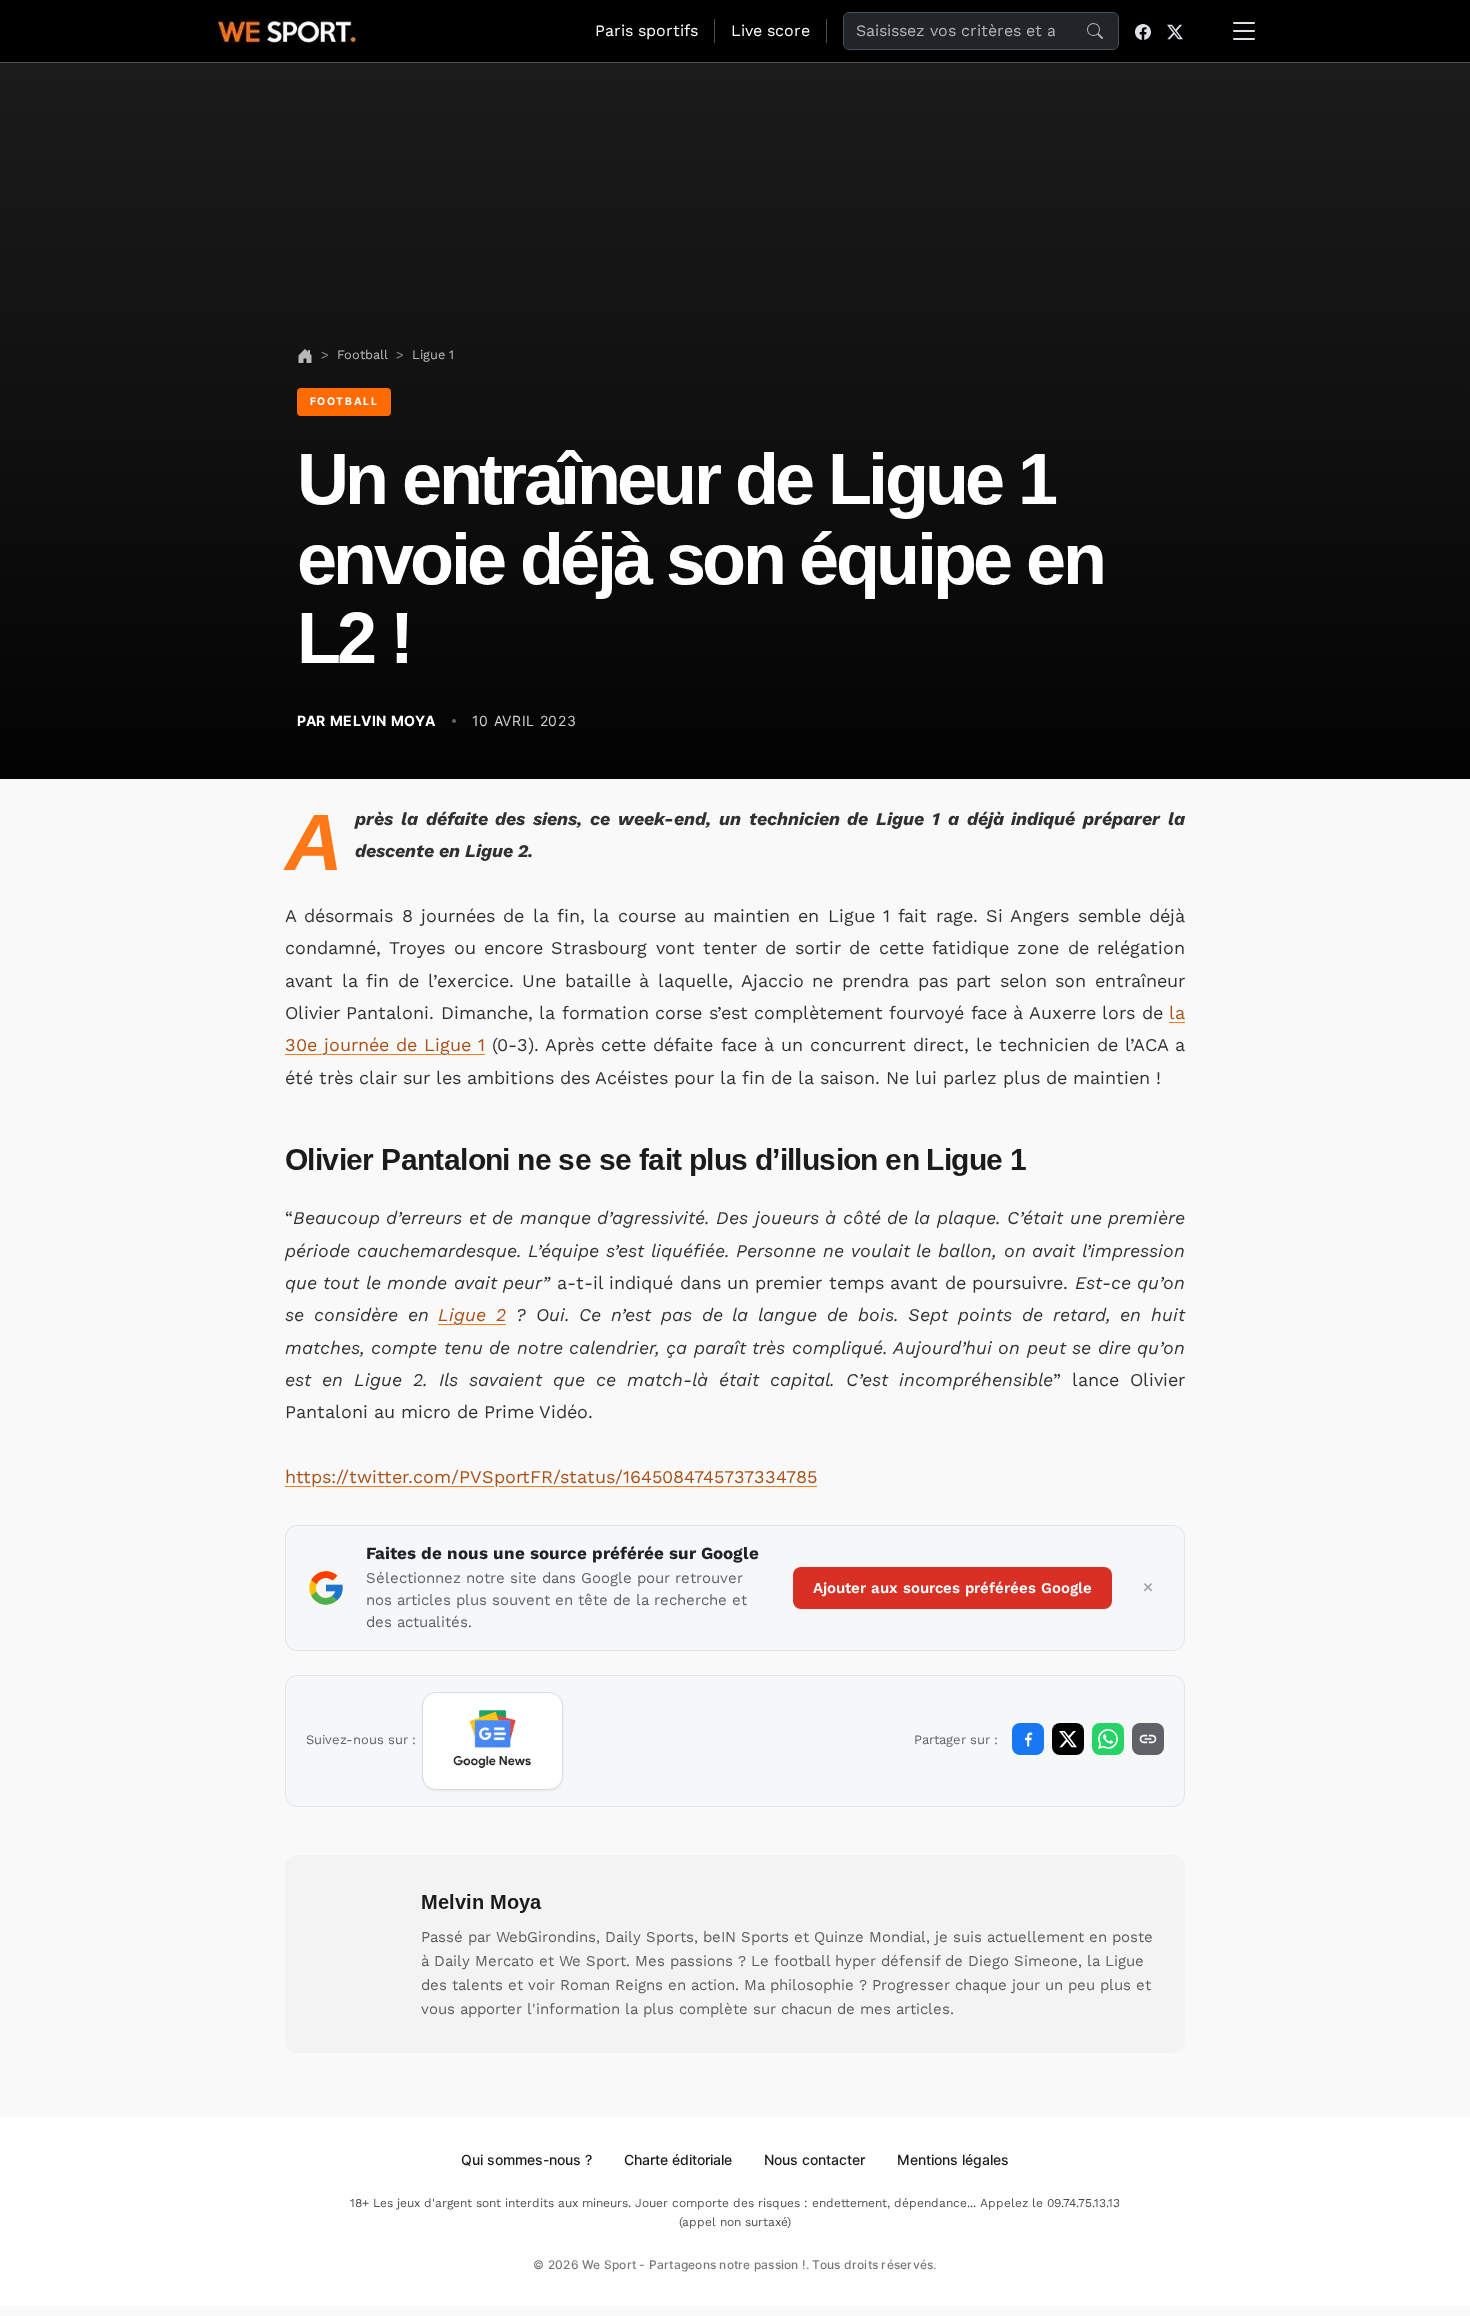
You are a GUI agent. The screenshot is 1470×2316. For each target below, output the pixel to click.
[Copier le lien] (1148, 1739)
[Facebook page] (1143, 31)
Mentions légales (953, 2159)
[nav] (305, 354)
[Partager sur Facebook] (1028, 1739)
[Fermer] (1148, 1588)
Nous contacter (814, 2159)
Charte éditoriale (678, 2159)
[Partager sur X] (1068, 1739)
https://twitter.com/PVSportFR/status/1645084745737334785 (551, 1476)
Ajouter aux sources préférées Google (952, 1588)
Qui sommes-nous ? (526, 2159)
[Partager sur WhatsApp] (1108, 1739)
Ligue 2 (472, 1314)
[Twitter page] (1175, 31)
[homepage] (287, 29)
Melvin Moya (481, 1902)
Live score (770, 30)
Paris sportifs (646, 30)
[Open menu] (1244, 31)
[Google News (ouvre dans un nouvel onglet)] (492, 1741)
